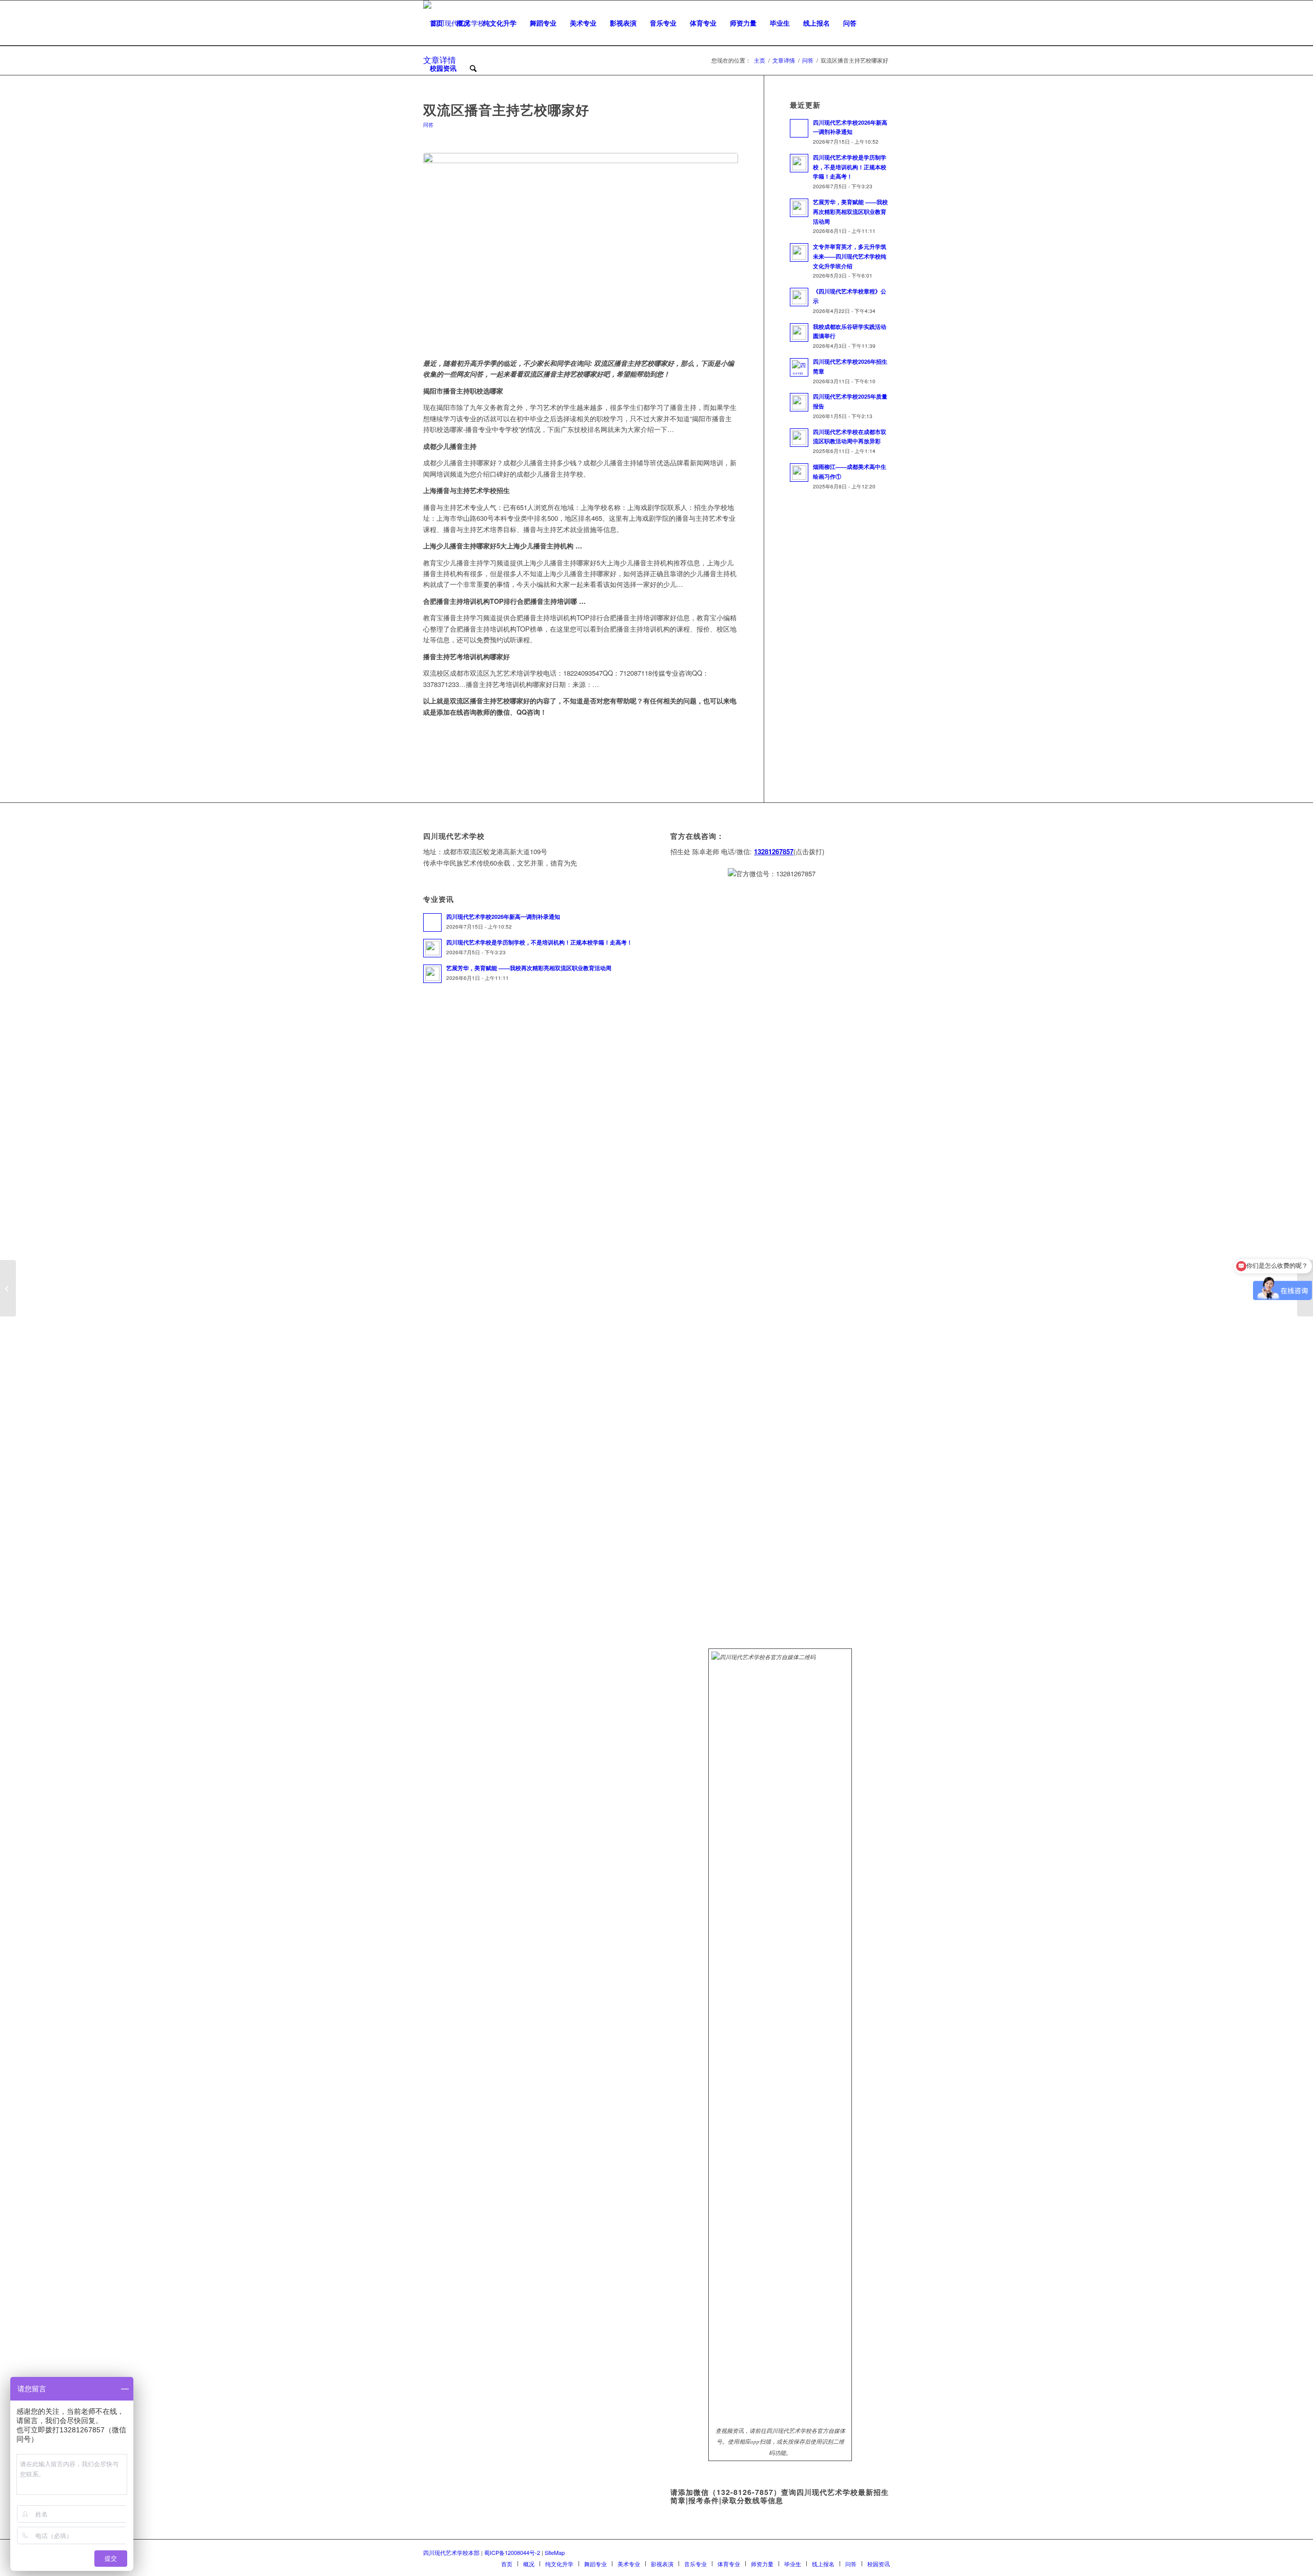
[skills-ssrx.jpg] (581, 250)
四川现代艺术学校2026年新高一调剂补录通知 (503, 917)
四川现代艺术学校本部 (451, 2552)
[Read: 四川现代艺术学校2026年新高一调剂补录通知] (799, 128)
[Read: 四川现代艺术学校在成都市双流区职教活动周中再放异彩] (799, 438)
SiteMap (555, 2552)
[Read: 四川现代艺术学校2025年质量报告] (799, 402)
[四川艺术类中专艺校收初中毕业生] (8, 1288)
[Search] (473, 68)
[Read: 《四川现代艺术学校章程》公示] (799, 297)
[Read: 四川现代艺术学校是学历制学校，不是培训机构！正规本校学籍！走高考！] (799, 163)
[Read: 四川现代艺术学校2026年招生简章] (799, 367)
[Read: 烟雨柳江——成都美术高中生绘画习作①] (799, 473)
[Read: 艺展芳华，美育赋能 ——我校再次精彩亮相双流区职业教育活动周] (799, 208)
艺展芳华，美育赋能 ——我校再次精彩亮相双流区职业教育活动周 (850, 212)
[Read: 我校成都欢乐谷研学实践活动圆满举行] (799, 332)
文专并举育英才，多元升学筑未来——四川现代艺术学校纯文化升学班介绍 (850, 256)
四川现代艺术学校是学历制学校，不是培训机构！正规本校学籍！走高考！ (850, 167)
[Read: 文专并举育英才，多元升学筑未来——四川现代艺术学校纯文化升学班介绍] (799, 252)
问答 (428, 124)
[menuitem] (436, 23)
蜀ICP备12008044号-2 (512, 2552)
